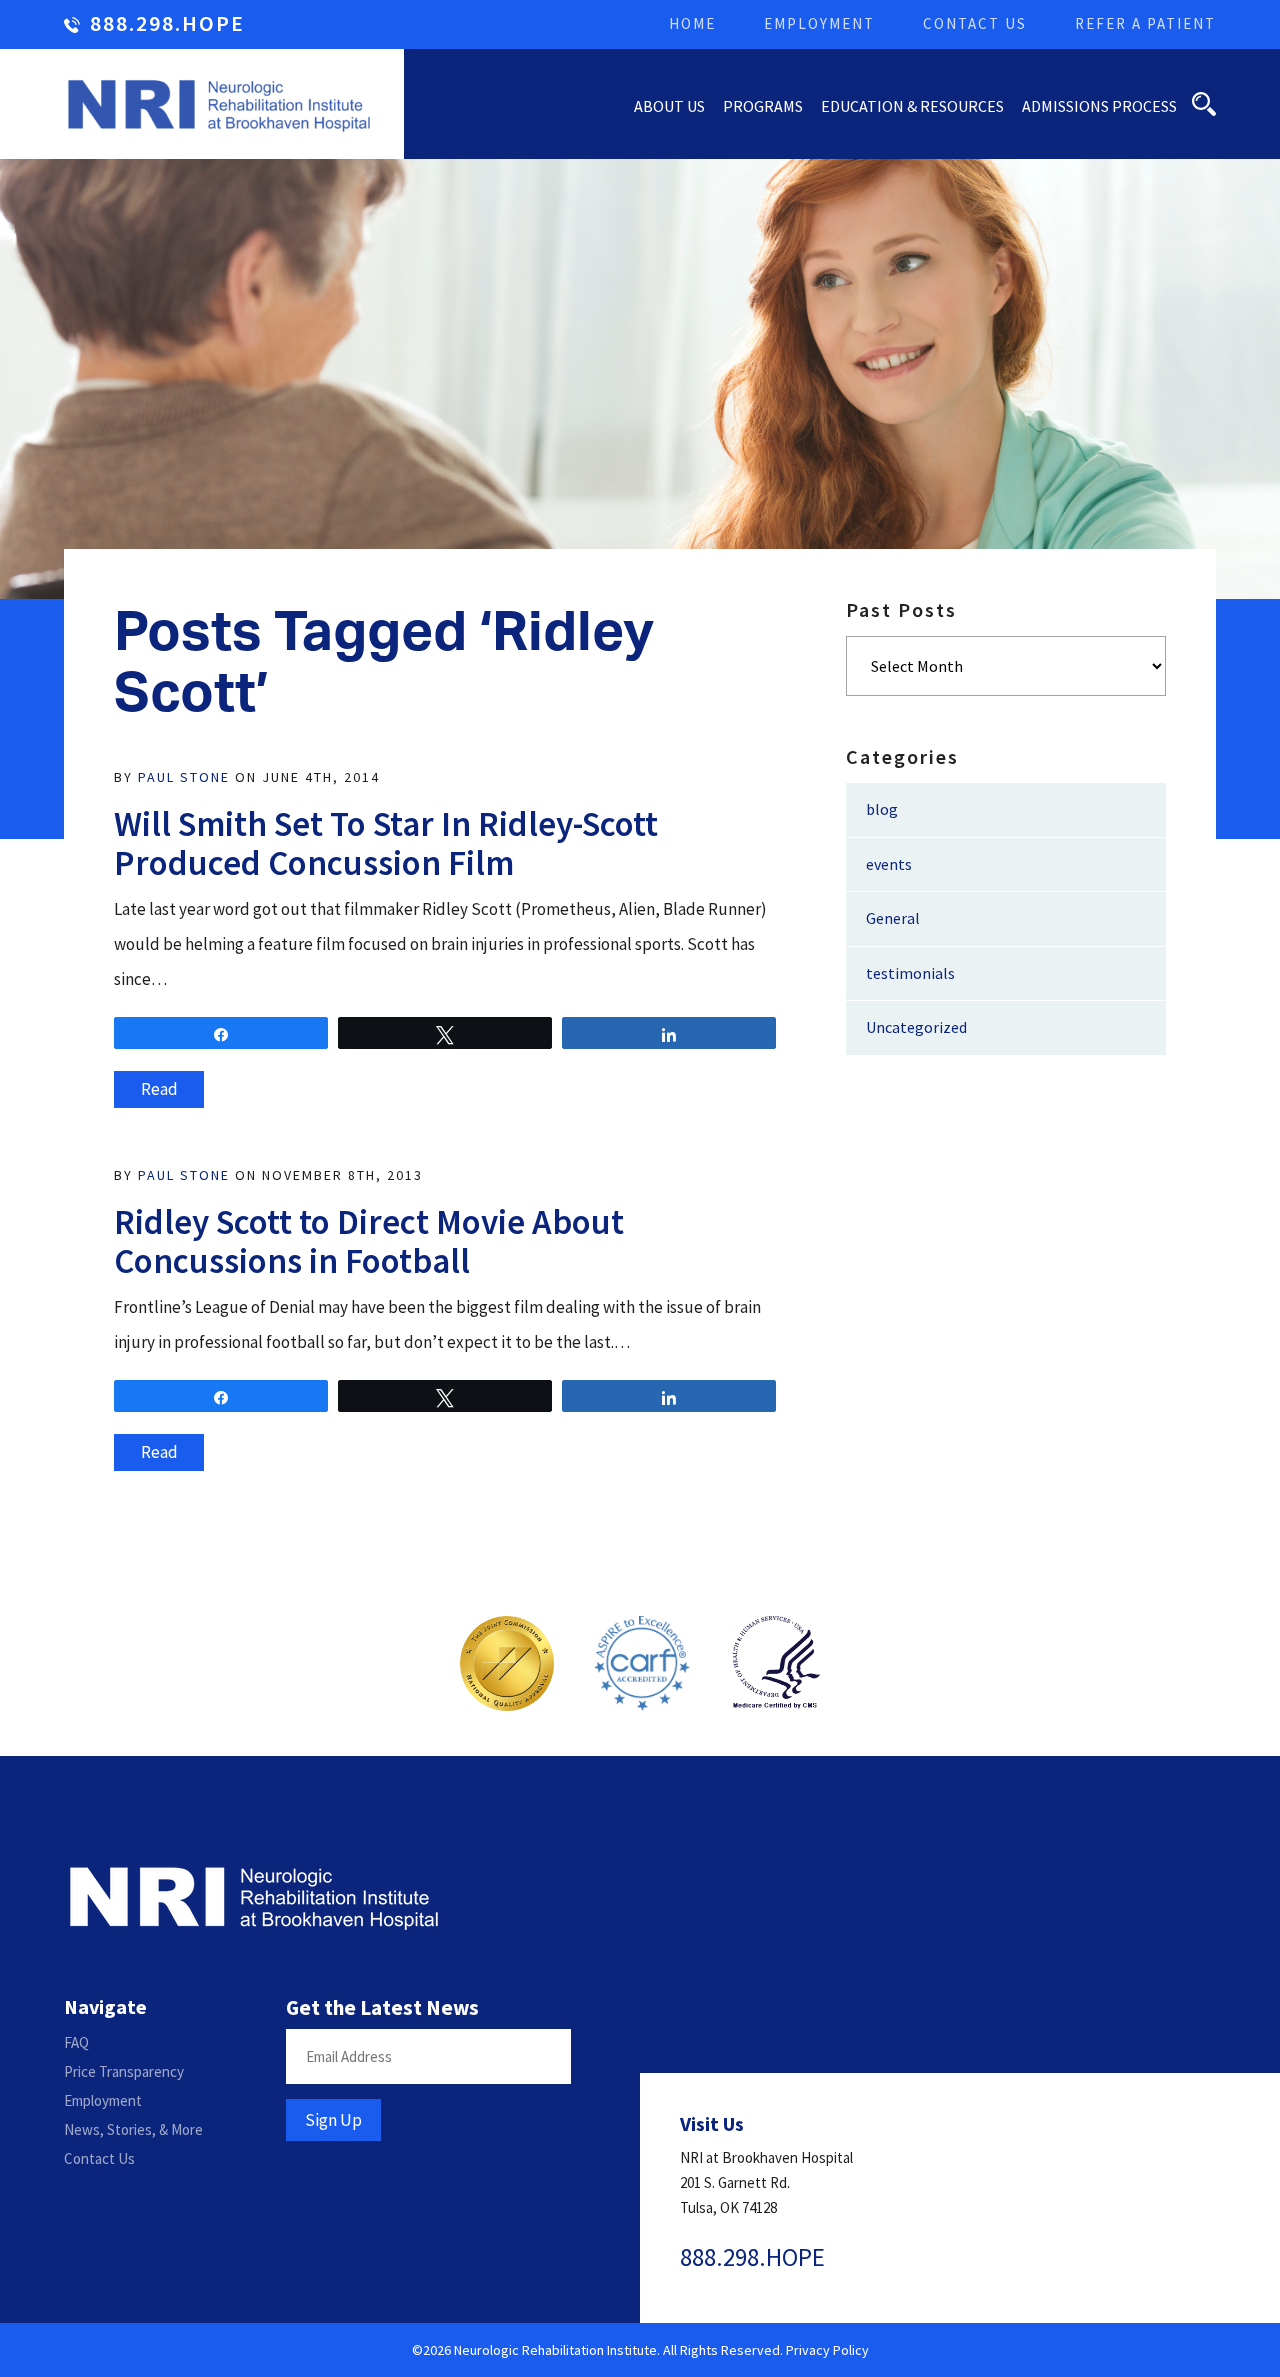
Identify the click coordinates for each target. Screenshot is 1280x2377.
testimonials (910, 973)
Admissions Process (1099, 106)
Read (159, 1089)
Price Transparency (124, 2071)
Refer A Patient (1145, 23)
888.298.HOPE (167, 24)
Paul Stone (184, 777)
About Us (669, 106)
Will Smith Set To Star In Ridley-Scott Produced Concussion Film (386, 843)
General (893, 918)
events (889, 864)
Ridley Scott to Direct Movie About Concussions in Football (369, 1241)
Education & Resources (912, 106)
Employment (819, 23)
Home (692, 23)
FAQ (76, 2042)
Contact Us (975, 23)
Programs (763, 106)
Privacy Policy (827, 2350)
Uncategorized (916, 1027)
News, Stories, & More (133, 2129)
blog (882, 809)
